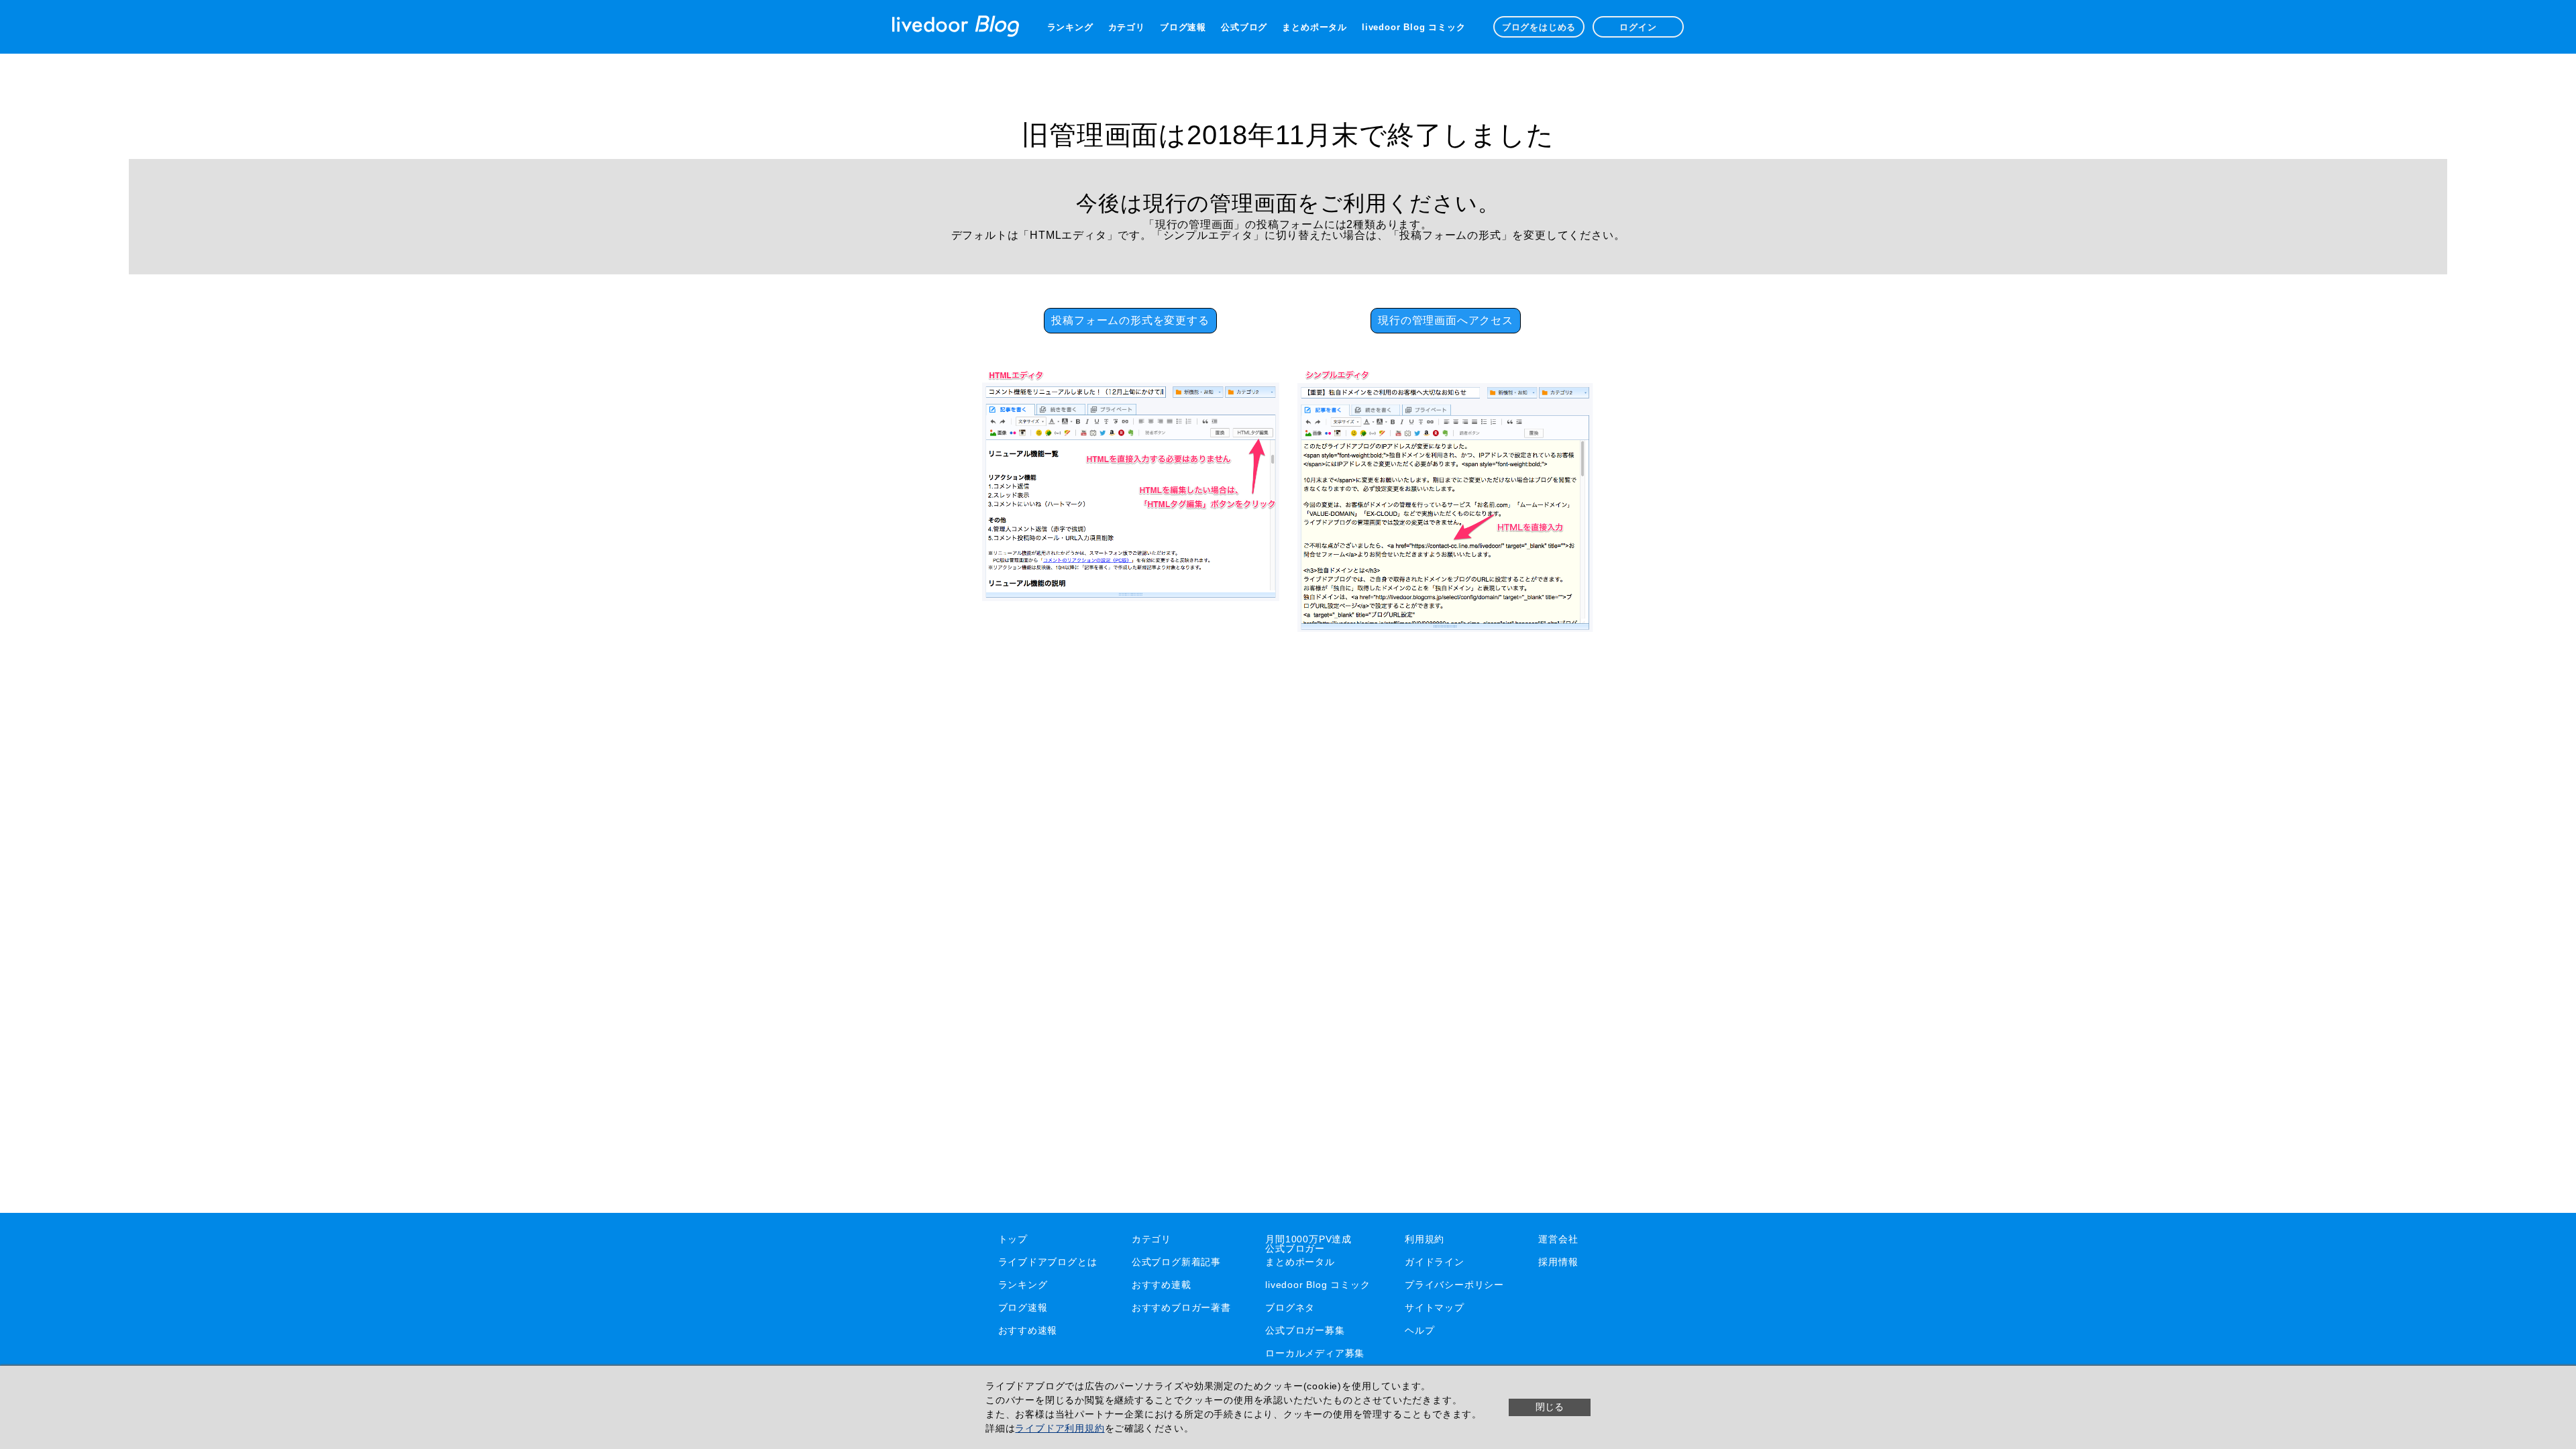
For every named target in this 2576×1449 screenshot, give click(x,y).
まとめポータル (1314, 27)
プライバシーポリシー (1454, 1285)
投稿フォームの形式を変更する (1130, 320)
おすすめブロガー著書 (1181, 1307)
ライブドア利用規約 (1060, 1428)
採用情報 (1558, 1262)
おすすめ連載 (1162, 1285)
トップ (1013, 1239)
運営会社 (1558, 1239)
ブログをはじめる (1539, 27)
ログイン (1638, 27)
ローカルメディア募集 (1315, 1353)
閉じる (1550, 1407)
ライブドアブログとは (1048, 1262)
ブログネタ (1290, 1307)
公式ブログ (1244, 27)
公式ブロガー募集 (1305, 1330)
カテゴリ (1127, 27)
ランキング (1070, 27)
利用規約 (1425, 1239)
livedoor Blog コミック (1413, 27)
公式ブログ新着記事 (1176, 1262)
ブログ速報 (1183, 27)
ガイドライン (1435, 1262)
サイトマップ (1435, 1307)
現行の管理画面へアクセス (1446, 320)
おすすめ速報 (1028, 1330)
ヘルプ (1419, 1330)
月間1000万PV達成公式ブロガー (1308, 1244)
